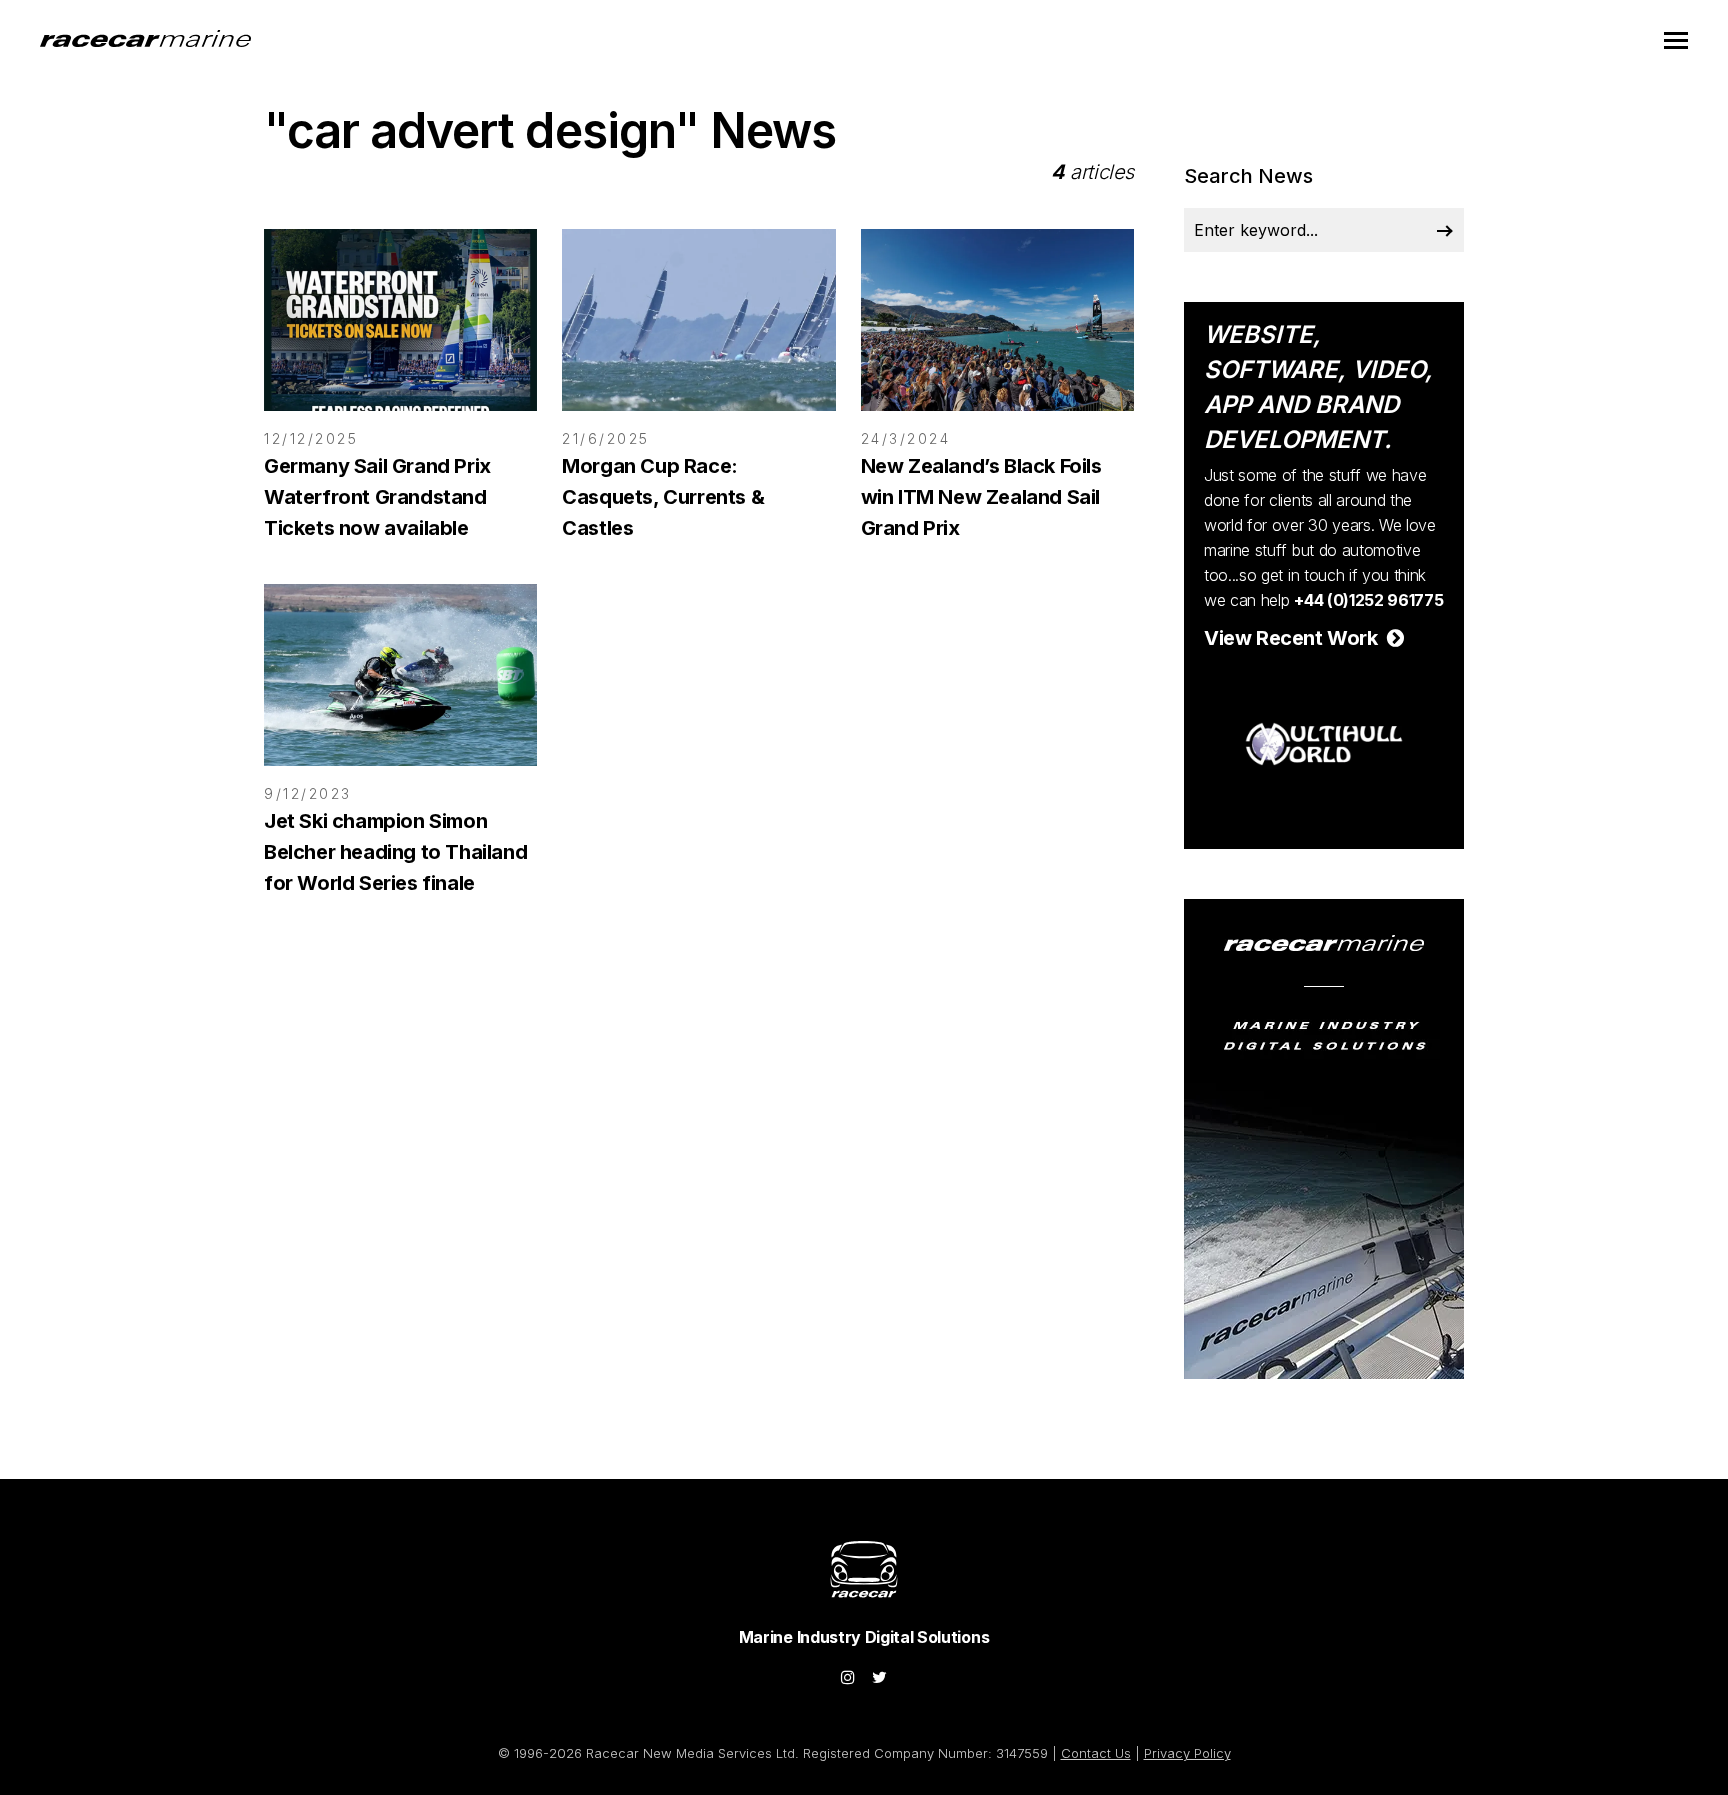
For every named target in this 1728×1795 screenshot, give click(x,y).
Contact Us (1096, 1753)
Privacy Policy (1187, 1753)
